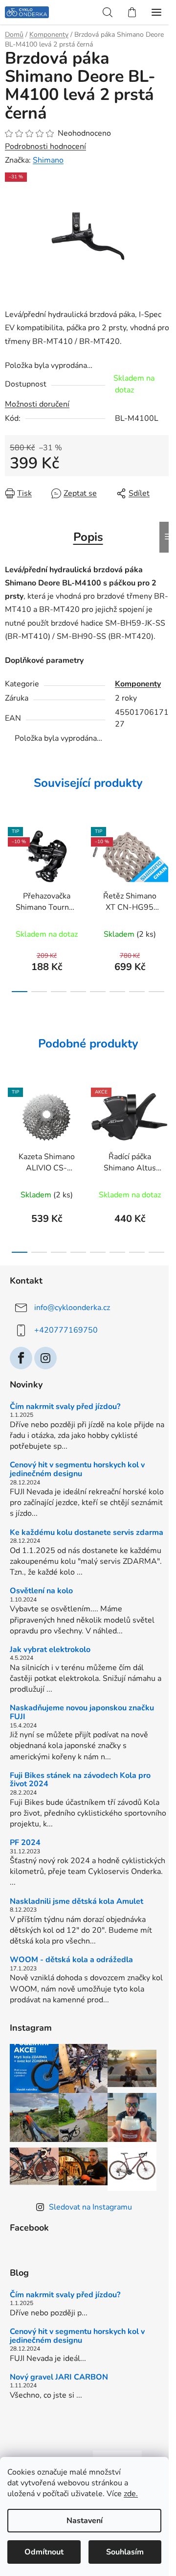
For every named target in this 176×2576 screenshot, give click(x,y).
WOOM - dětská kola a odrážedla (71, 1960)
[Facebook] (21, 1358)
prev (10, 859)
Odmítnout (44, 2552)
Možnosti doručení (37, 404)
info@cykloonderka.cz (72, 1308)
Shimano (48, 160)
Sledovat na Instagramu (90, 2207)
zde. (131, 2494)
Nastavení (85, 2521)
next (166, 859)
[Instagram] (45, 1358)
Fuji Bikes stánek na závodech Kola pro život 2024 (80, 1780)
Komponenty (138, 684)
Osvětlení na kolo (41, 1591)
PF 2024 (25, 1843)
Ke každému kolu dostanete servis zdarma (87, 1533)
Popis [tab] (88, 537)
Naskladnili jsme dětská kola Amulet (77, 1902)
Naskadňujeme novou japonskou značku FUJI (82, 1713)
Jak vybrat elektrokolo (50, 1650)
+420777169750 (66, 1330)
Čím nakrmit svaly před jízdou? (65, 1407)
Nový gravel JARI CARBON (59, 2378)
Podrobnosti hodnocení (45, 146)
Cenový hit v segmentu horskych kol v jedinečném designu (77, 1470)
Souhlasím (125, 2552)
